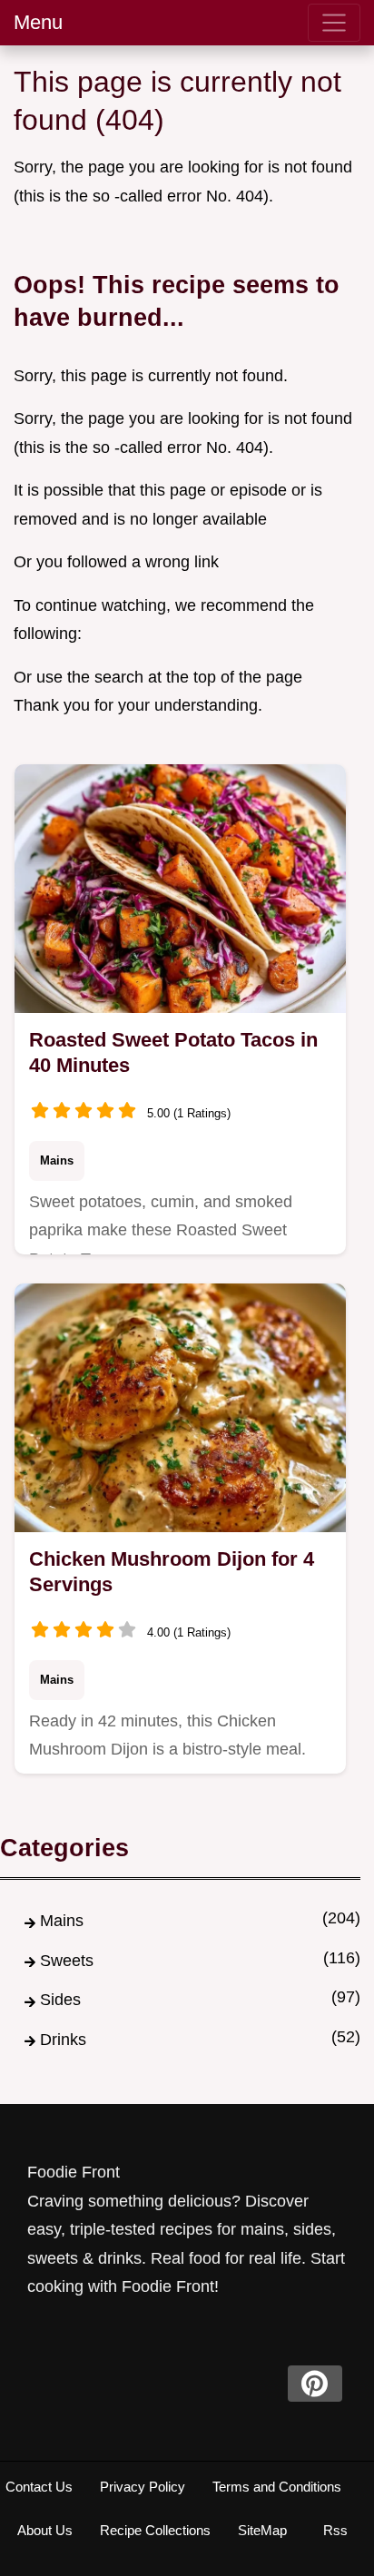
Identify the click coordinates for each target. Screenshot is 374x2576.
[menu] (334, 23)
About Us (45, 2530)
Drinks (63, 2040)
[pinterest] (315, 2384)
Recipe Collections (155, 2530)
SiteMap (262, 2530)
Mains (57, 1160)
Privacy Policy (143, 2487)
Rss (335, 2530)
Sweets (67, 1961)
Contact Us (39, 2487)
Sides (60, 2000)
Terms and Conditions (277, 2487)
